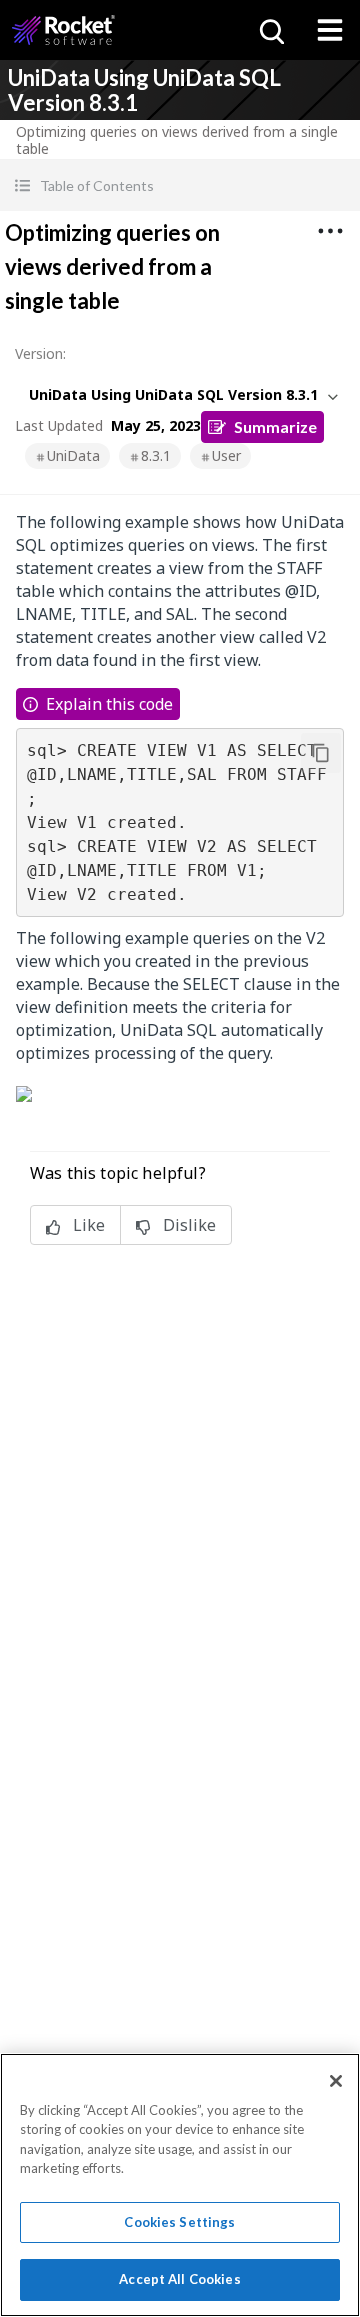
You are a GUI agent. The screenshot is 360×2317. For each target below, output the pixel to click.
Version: (40, 353)
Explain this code (109, 704)
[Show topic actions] (330, 231)
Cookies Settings (179, 2222)
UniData (73, 455)
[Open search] (270, 30)
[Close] (336, 2081)
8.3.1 (156, 455)
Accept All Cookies (179, 2279)
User (226, 455)
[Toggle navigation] (330, 30)
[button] (180, 185)
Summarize (275, 426)
